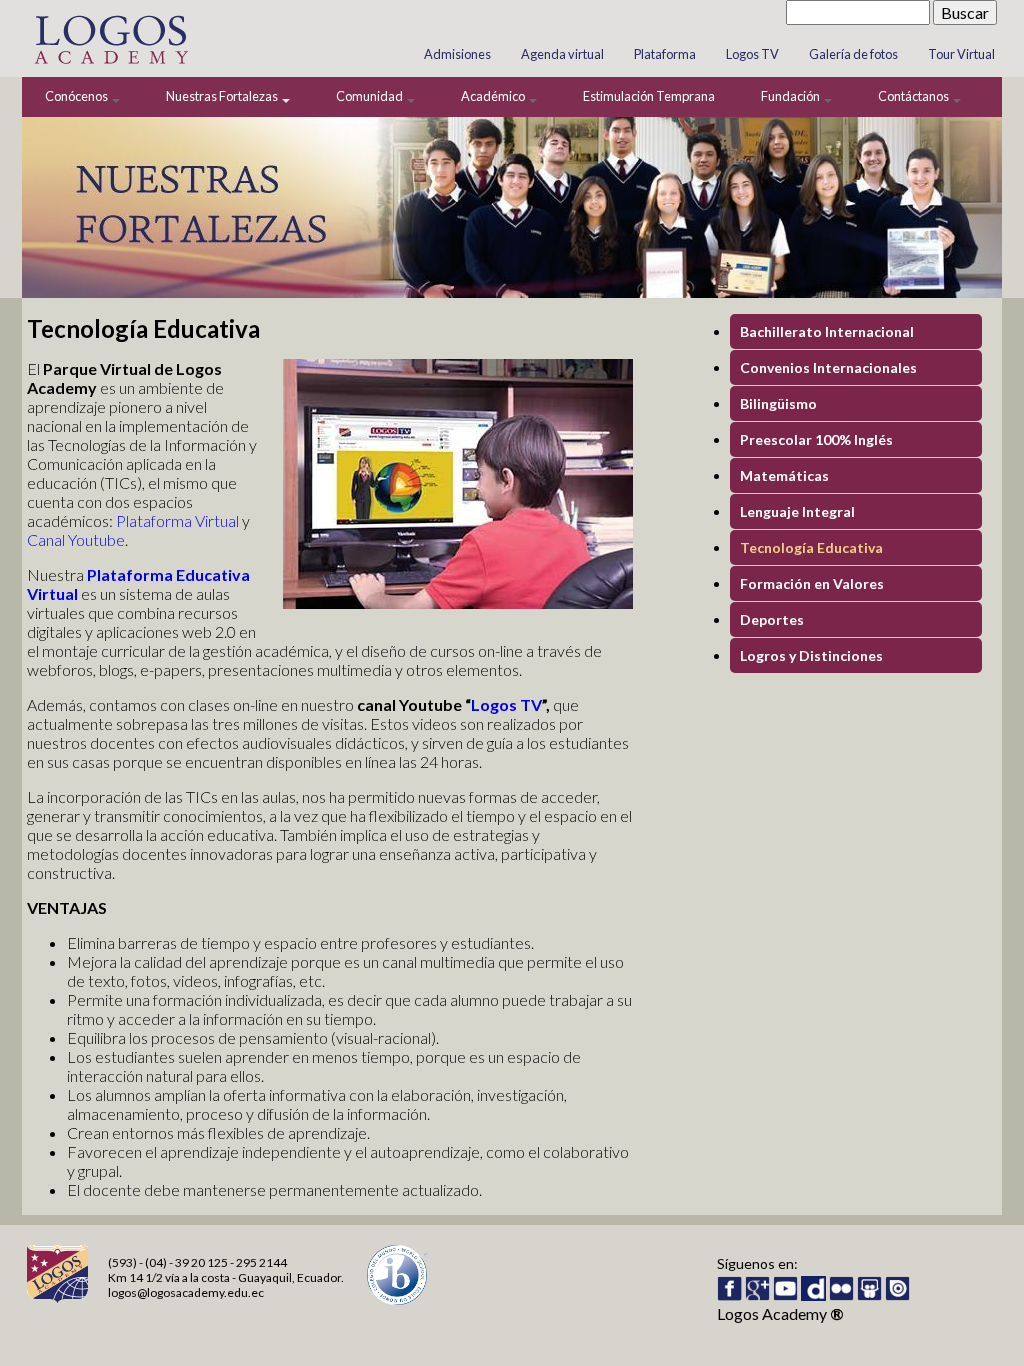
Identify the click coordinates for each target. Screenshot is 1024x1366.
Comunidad (370, 96)
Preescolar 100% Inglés (816, 439)
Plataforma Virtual (177, 520)
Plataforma (665, 54)
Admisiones (457, 54)
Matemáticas (784, 475)
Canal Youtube (76, 539)
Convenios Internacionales (828, 367)
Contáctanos (914, 96)
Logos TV (752, 54)
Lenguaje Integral (797, 511)
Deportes (772, 619)
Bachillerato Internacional (827, 331)
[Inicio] (110, 67)
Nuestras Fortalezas (223, 96)
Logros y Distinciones (811, 655)
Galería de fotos (853, 54)
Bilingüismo (778, 403)
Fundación (791, 96)
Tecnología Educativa (811, 547)
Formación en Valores (812, 583)
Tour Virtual (961, 54)
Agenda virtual (562, 54)
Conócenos (77, 96)
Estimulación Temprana (649, 96)
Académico (494, 96)
